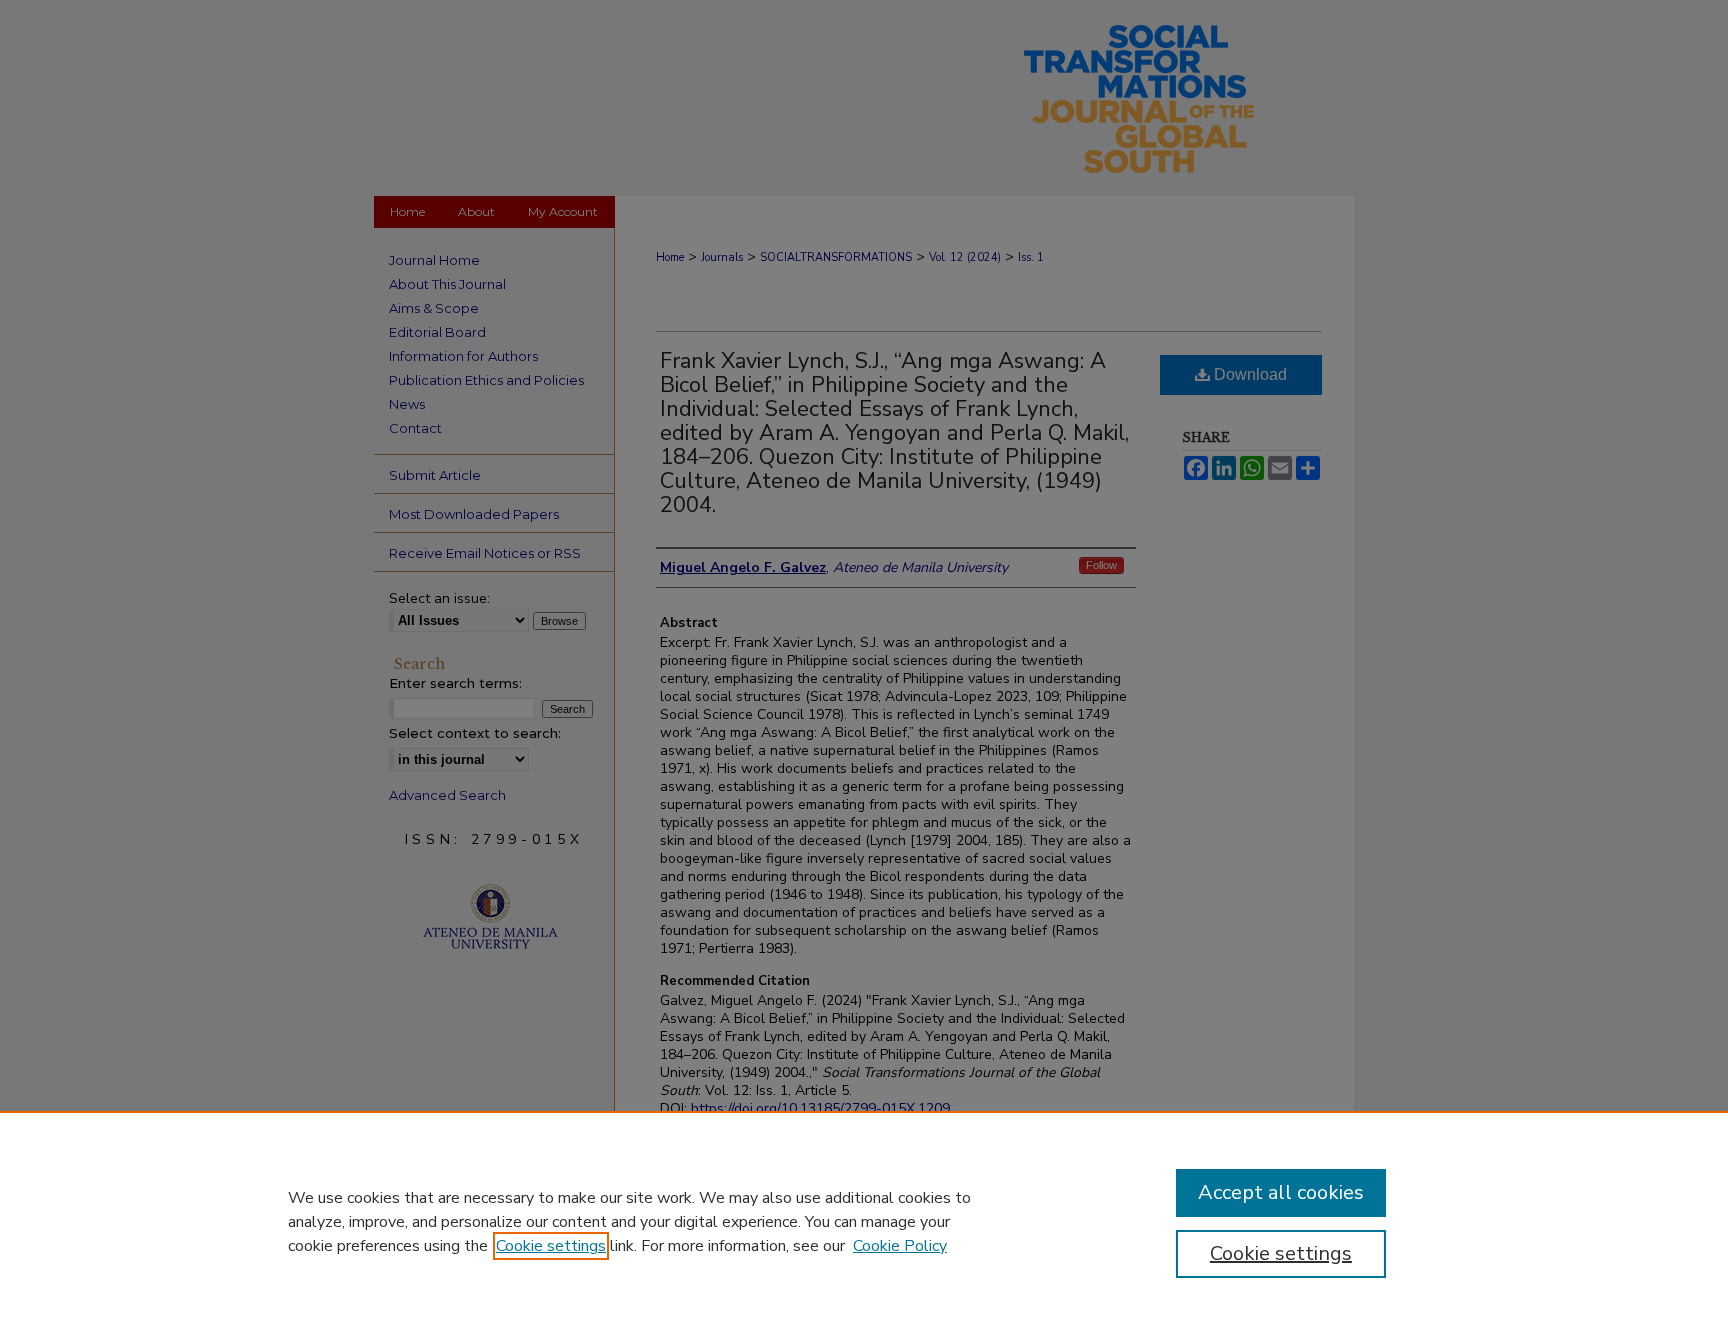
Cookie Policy (900, 1246)
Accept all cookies (1281, 1192)
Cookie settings (551, 1246)
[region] (864, 1221)
